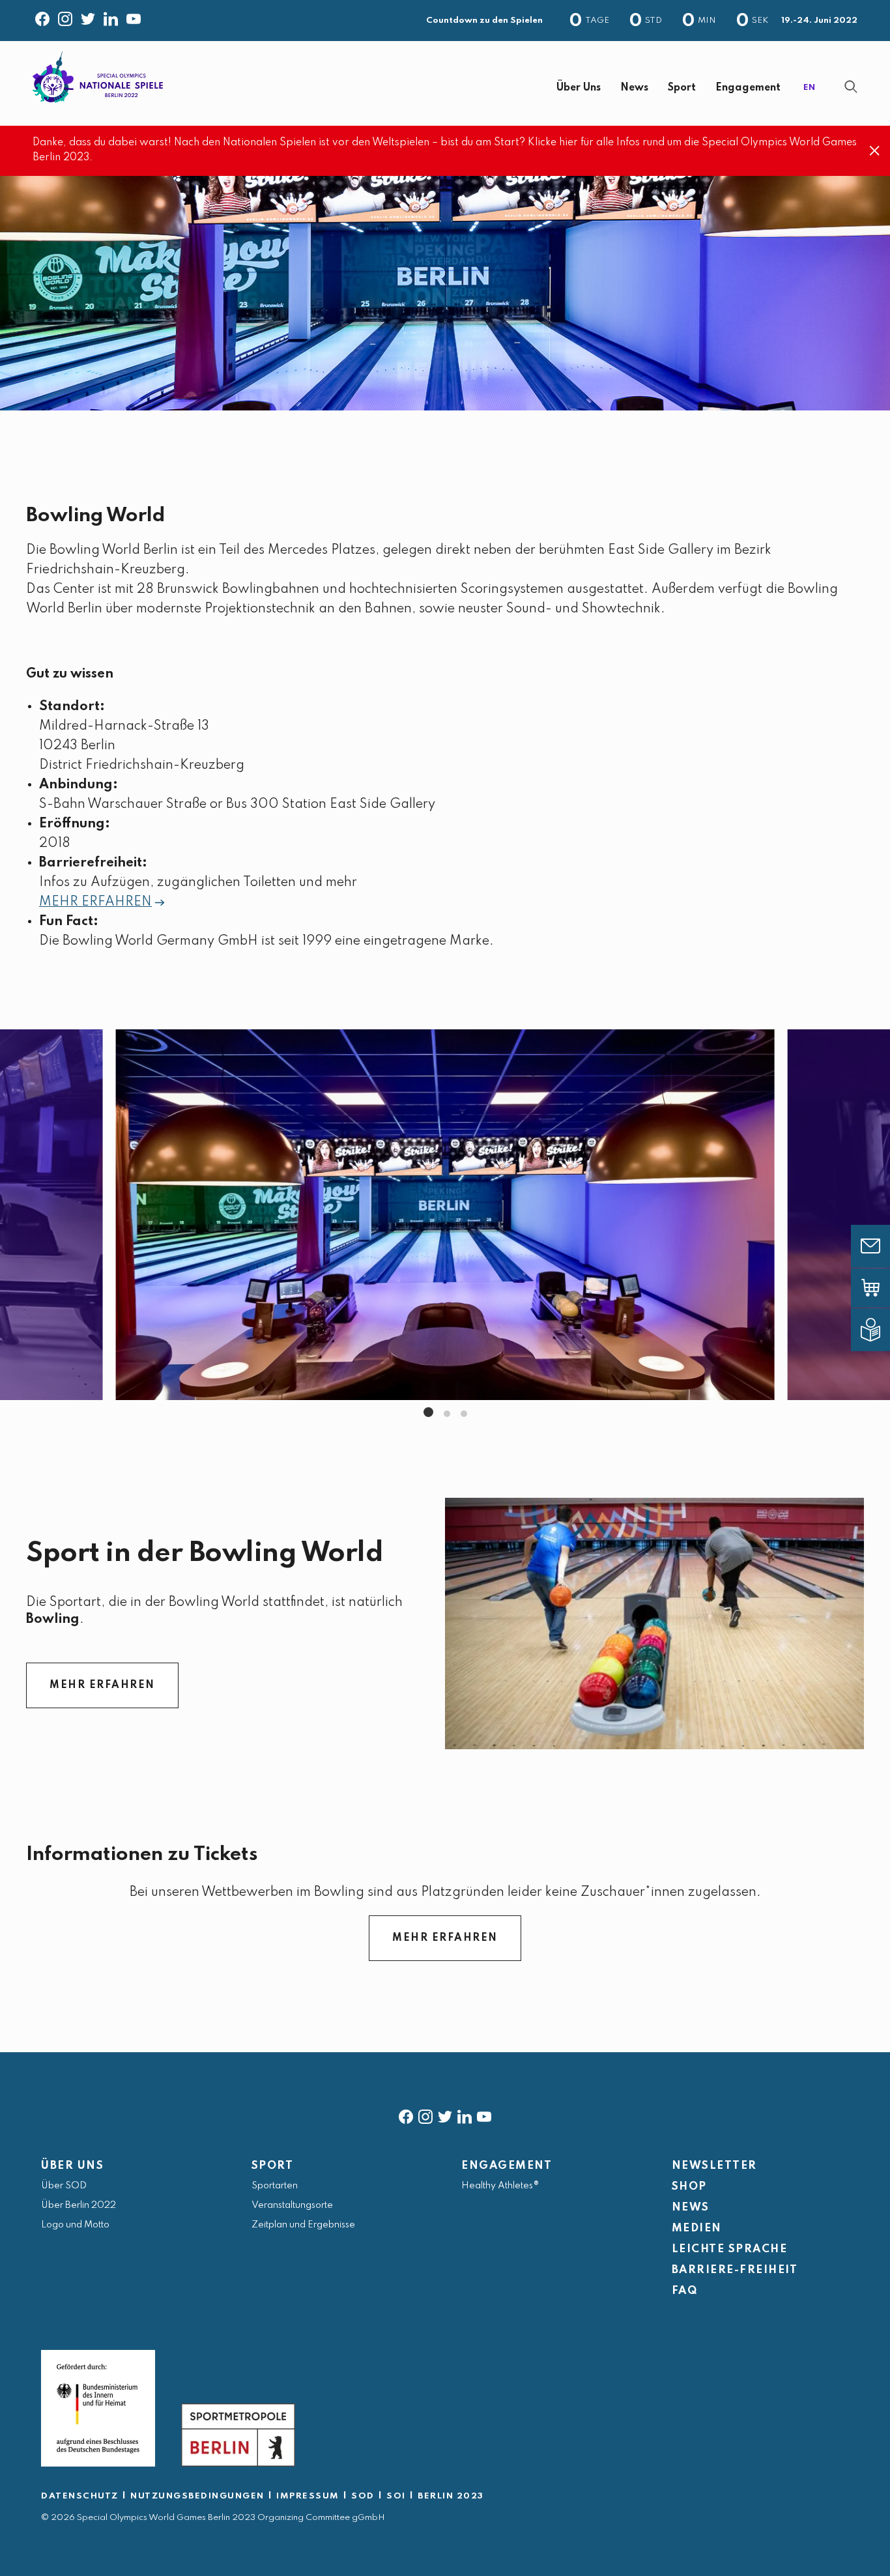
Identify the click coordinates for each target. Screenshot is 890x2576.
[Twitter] (88, 16)
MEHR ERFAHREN (95, 902)
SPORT (273, 2166)
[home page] (98, 77)
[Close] (875, 151)
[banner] (445, 83)
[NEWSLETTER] (880, 1246)
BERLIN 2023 (451, 2496)
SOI (396, 2496)
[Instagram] (65, 16)
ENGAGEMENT (507, 2166)
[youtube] (484, 2114)
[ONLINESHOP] (880, 1288)
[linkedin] (465, 2114)
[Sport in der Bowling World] (654, 1624)
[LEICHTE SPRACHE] (880, 1330)
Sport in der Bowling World (205, 1553)
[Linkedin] (111, 16)
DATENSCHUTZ (80, 2496)
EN (809, 88)
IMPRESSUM (308, 2496)
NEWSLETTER (714, 2166)
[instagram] (425, 2114)
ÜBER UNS (72, 2166)
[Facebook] (42, 16)
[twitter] (445, 2114)
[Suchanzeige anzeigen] (851, 87)
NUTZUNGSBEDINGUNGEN (197, 2496)
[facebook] (406, 2114)
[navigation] (486, 88)
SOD (363, 2496)
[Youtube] (134, 16)
